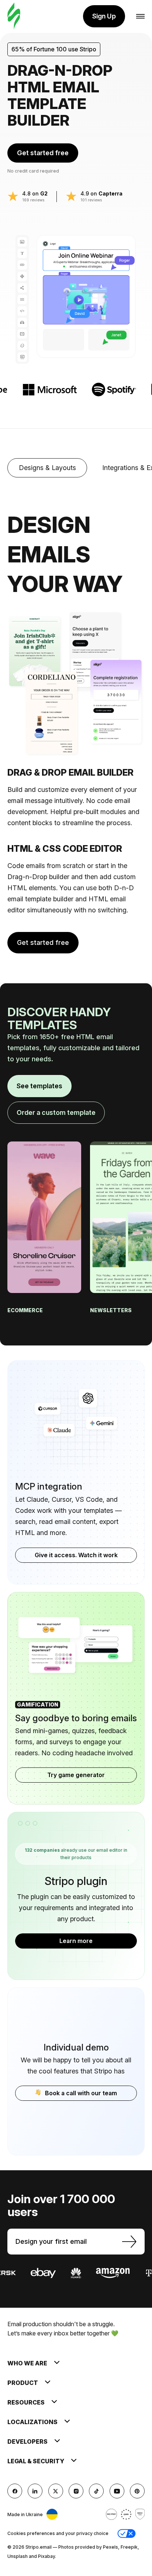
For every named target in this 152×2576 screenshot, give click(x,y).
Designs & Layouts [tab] (47, 468)
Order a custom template (56, 1112)
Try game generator (76, 1775)
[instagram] (76, 2491)
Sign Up (104, 16)
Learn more (76, 1941)
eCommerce (26, 1310)
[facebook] (15, 2491)
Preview (44, 1236)
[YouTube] (117, 2491)
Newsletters (111, 1310)
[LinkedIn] (35, 2491)
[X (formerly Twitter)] (56, 2491)
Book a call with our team (81, 2093)
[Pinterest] (137, 2491)
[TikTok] (96, 2491)
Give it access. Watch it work (76, 1555)
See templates (39, 1086)
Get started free (43, 153)
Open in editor (44, 1204)
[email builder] (14, 16)
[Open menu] (140, 16)
